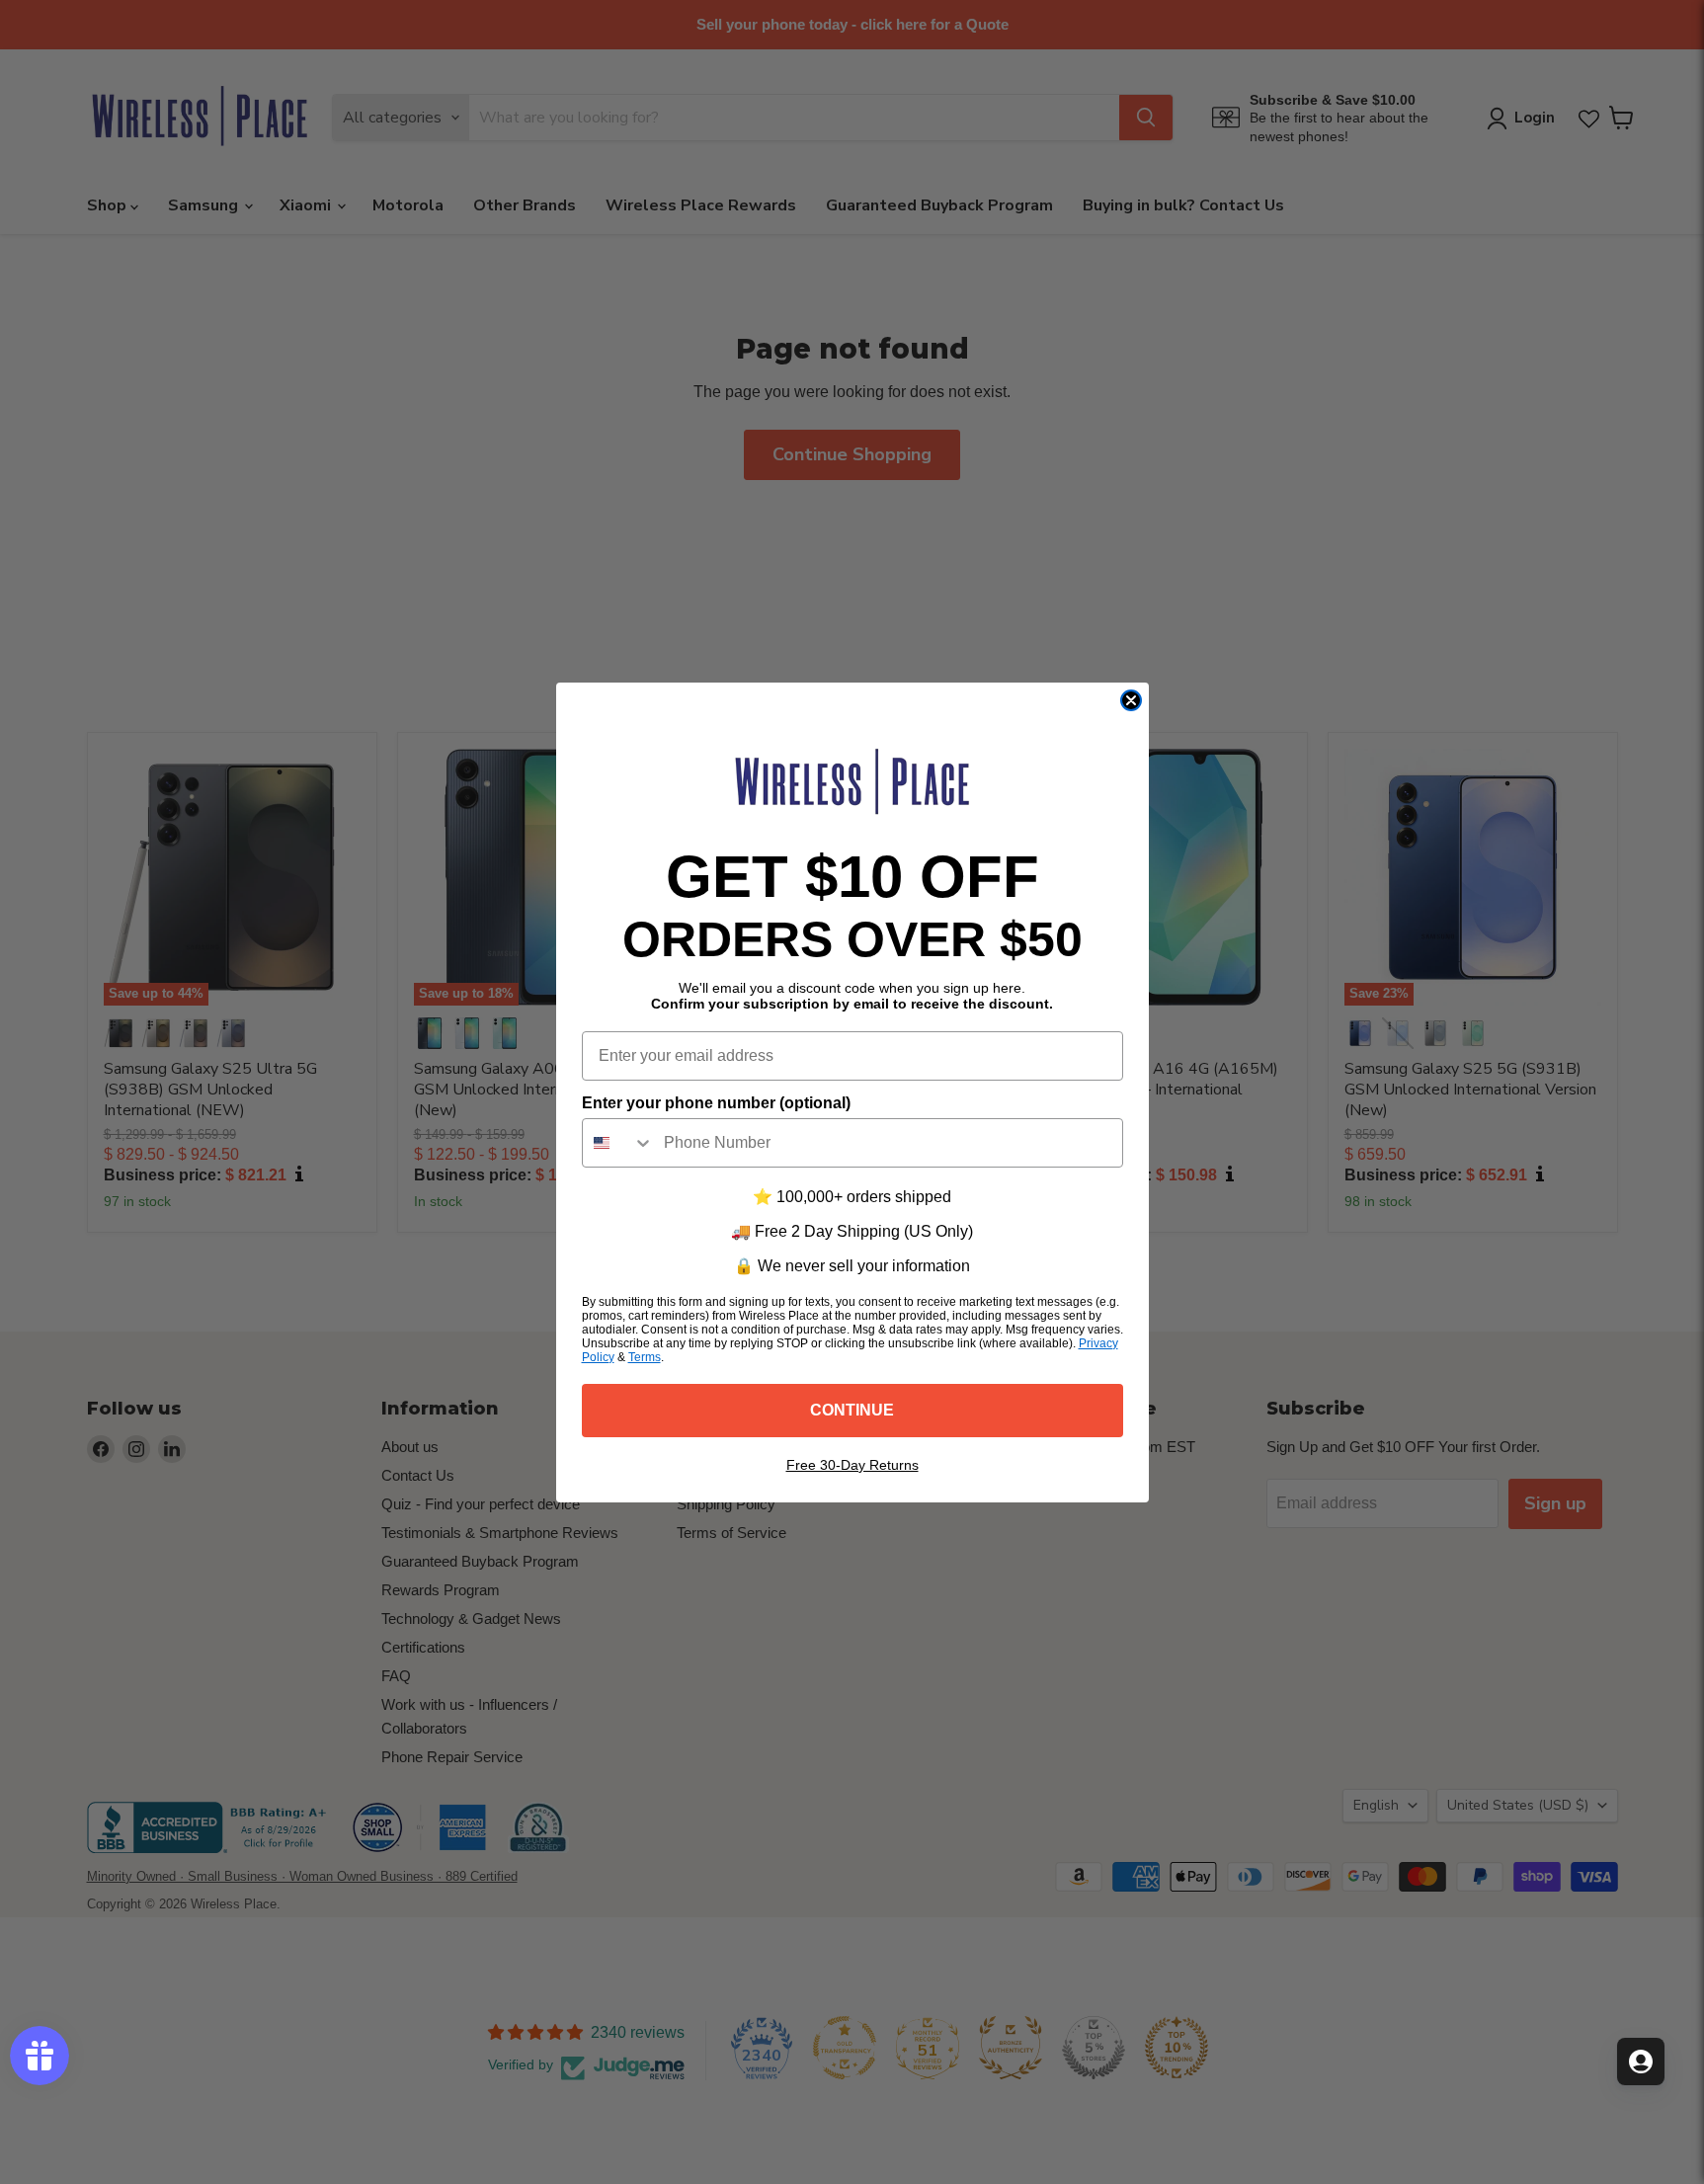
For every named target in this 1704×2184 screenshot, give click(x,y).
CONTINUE (852, 1410)
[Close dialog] (1131, 700)
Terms (645, 1357)
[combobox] (618, 1143)
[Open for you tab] (1641, 2062)
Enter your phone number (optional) (716, 1103)
